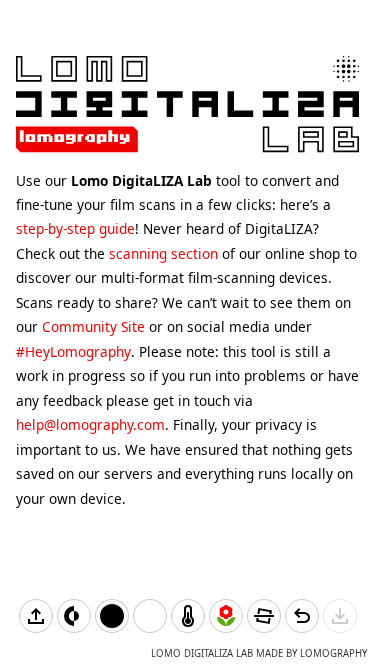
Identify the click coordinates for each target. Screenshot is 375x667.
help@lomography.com (90, 424)
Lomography (333, 653)
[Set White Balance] (188, 616)
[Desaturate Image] (226, 616)
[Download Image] (340, 616)
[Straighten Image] (264, 616)
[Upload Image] (36, 616)
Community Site (93, 326)
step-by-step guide (75, 228)
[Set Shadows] (112, 616)
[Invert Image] (74, 616)
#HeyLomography (73, 351)
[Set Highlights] (150, 616)
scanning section (163, 253)
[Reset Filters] (302, 616)
